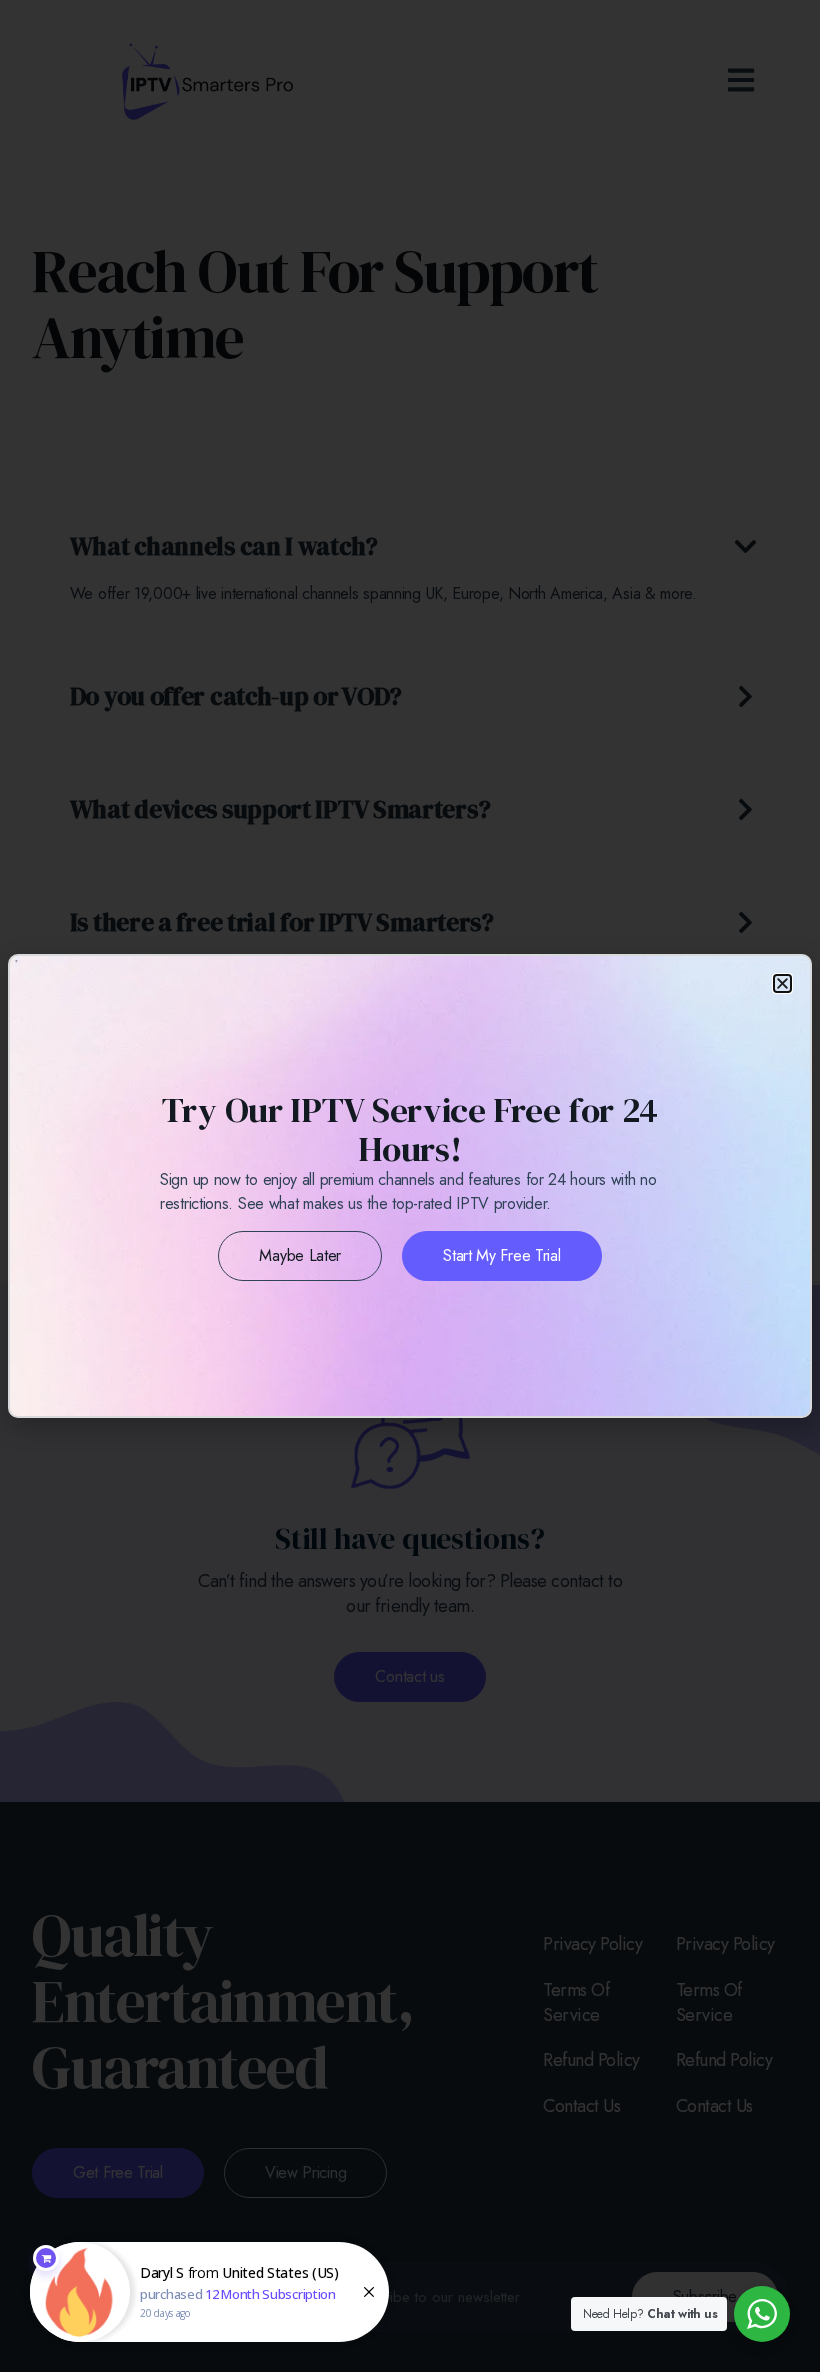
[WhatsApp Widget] (762, 2314)
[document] (410, 1186)
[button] (782, 983)
